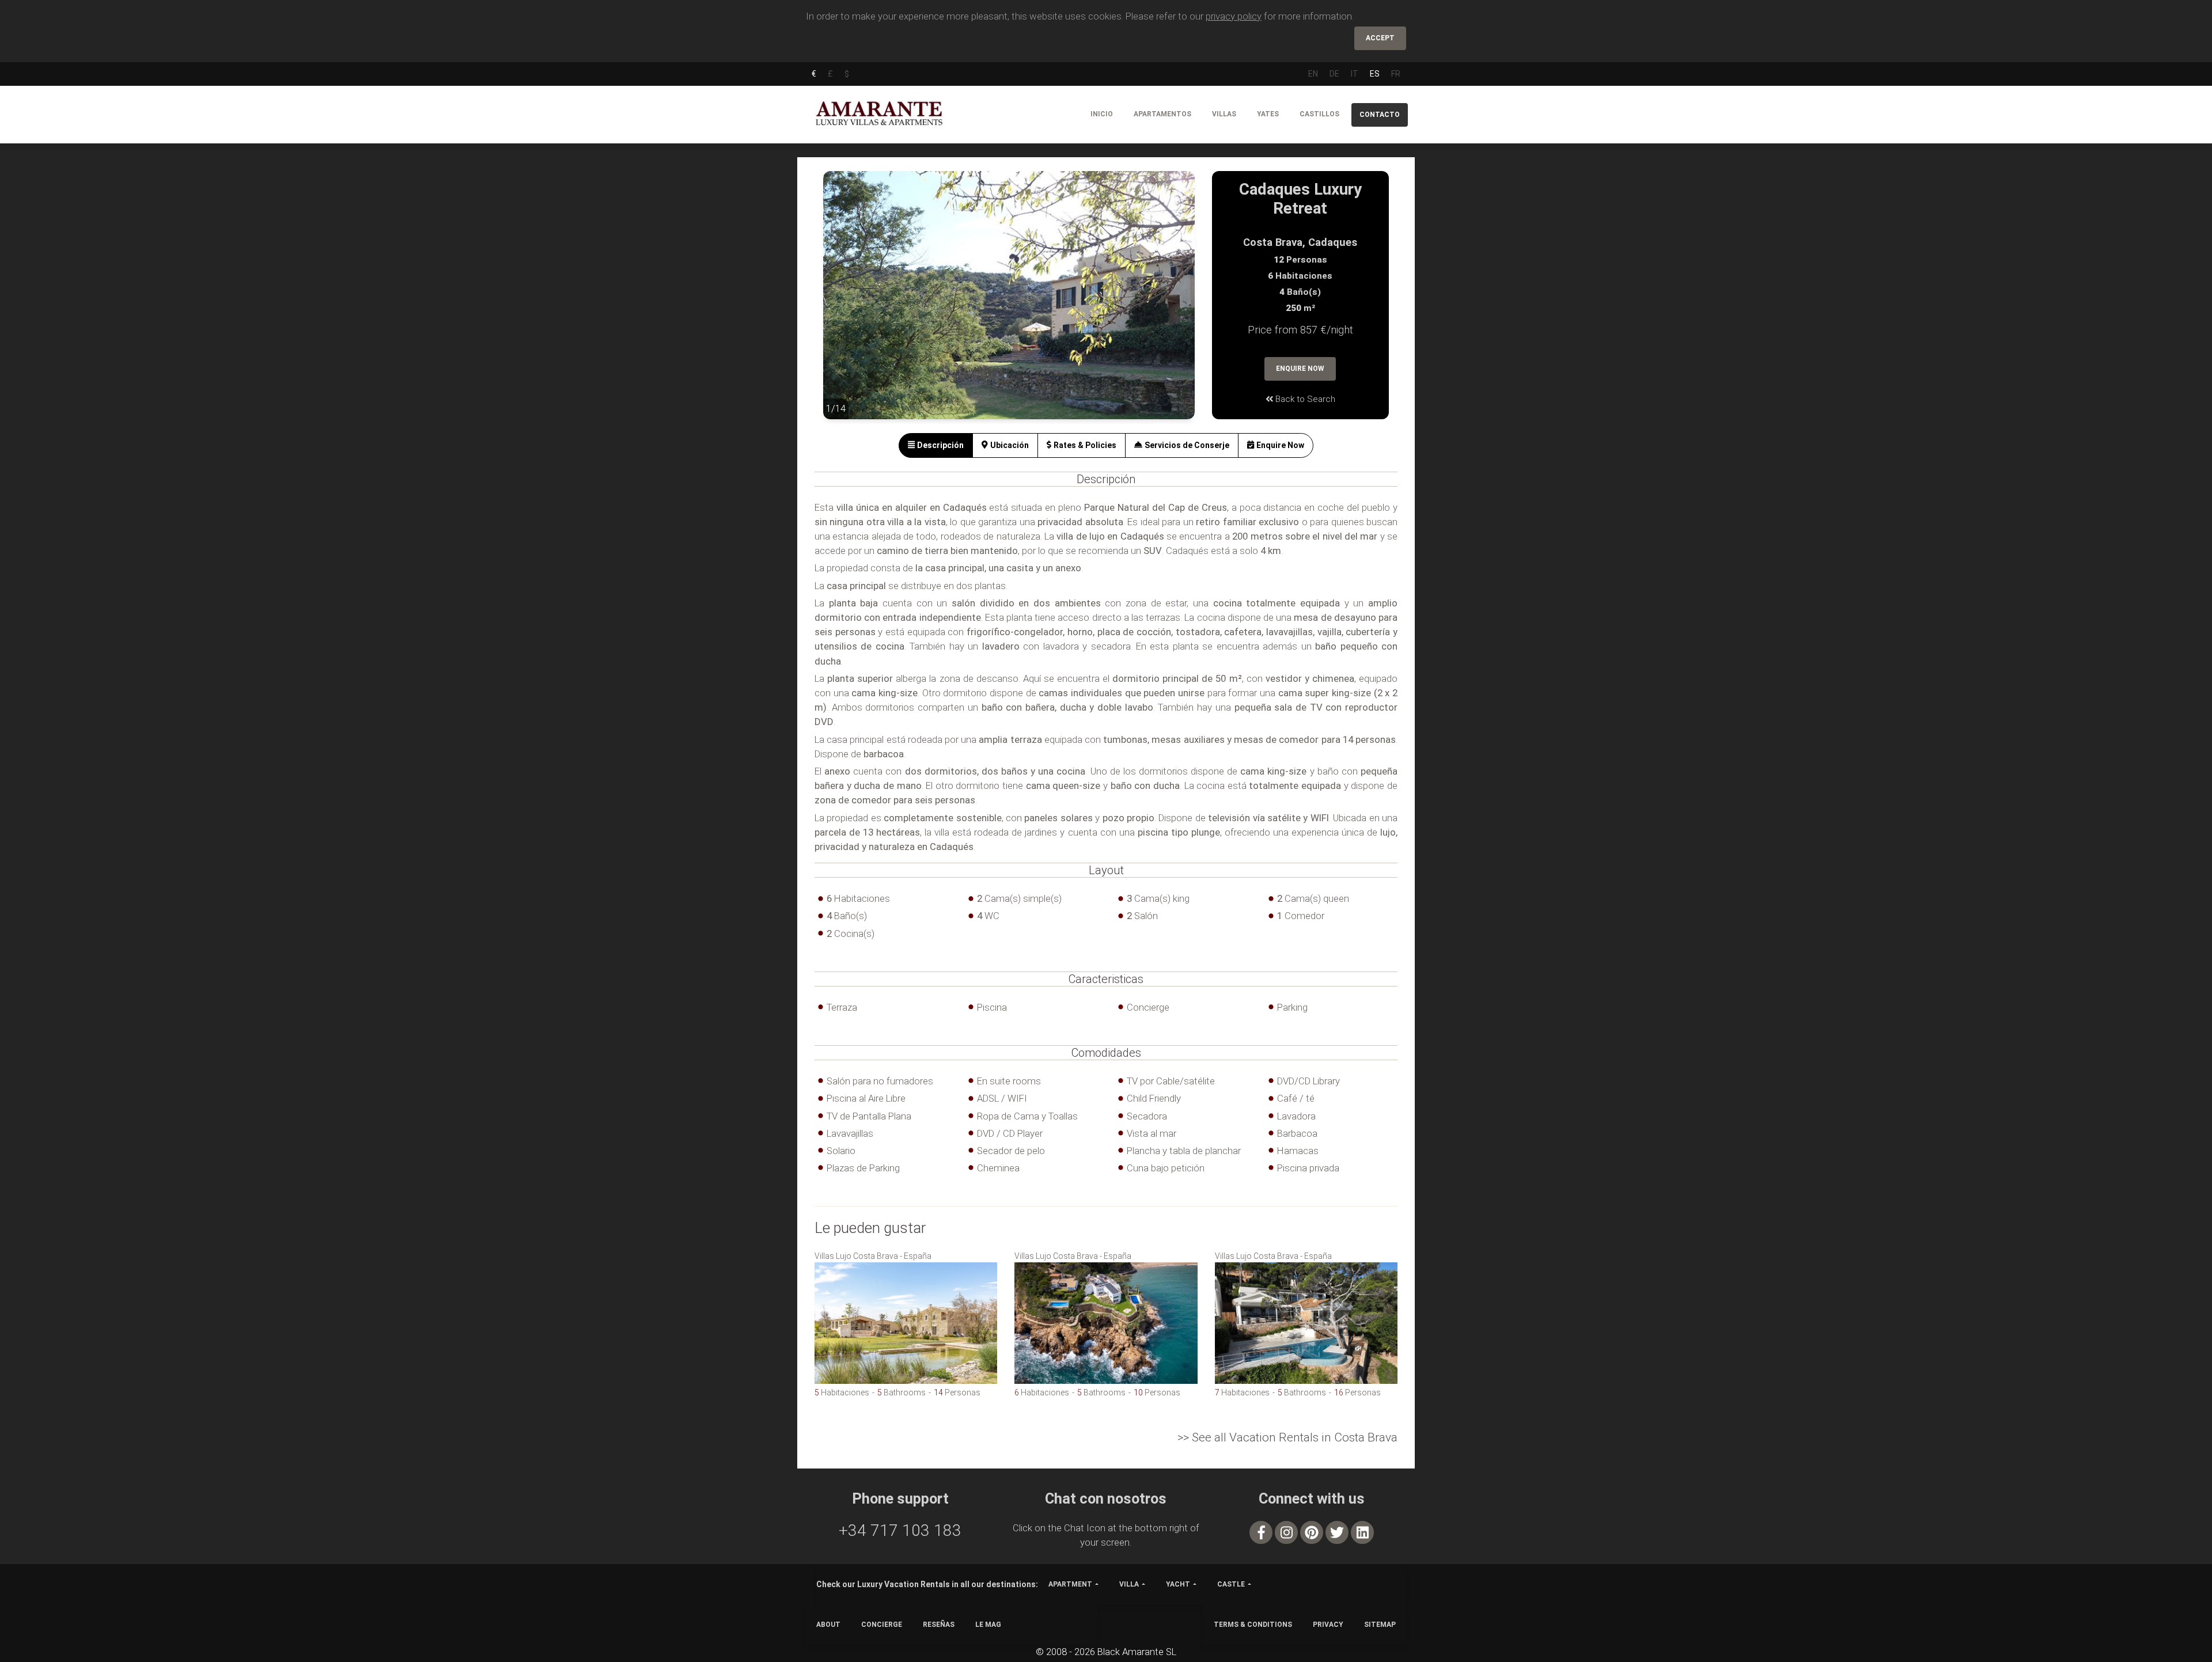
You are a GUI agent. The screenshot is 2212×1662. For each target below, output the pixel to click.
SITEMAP (1380, 1625)
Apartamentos (1162, 114)
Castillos (1319, 114)
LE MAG (988, 1625)
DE (1334, 74)
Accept (1380, 38)
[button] (846, 303)
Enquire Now (1300, 369)
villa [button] (1129, 1584)
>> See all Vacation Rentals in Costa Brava (1287, 1437)
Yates (1268, 114)
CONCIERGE (882, 1625)
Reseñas (939, 1625)
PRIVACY (1328, 1625)
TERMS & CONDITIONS (1253, 1625)
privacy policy (1234, 16)
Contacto (1380, 115)
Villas (1224, 114)
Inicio (1102, 114)
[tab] (936, 445)
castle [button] (1231, 1584)
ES (1375, 74)
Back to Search (1304, 399)
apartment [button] (1070, 1584)
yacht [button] (1178, 1584)
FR (1396, 74)
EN (1313, 74)
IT (1355, 74)
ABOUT (828, 1625)
